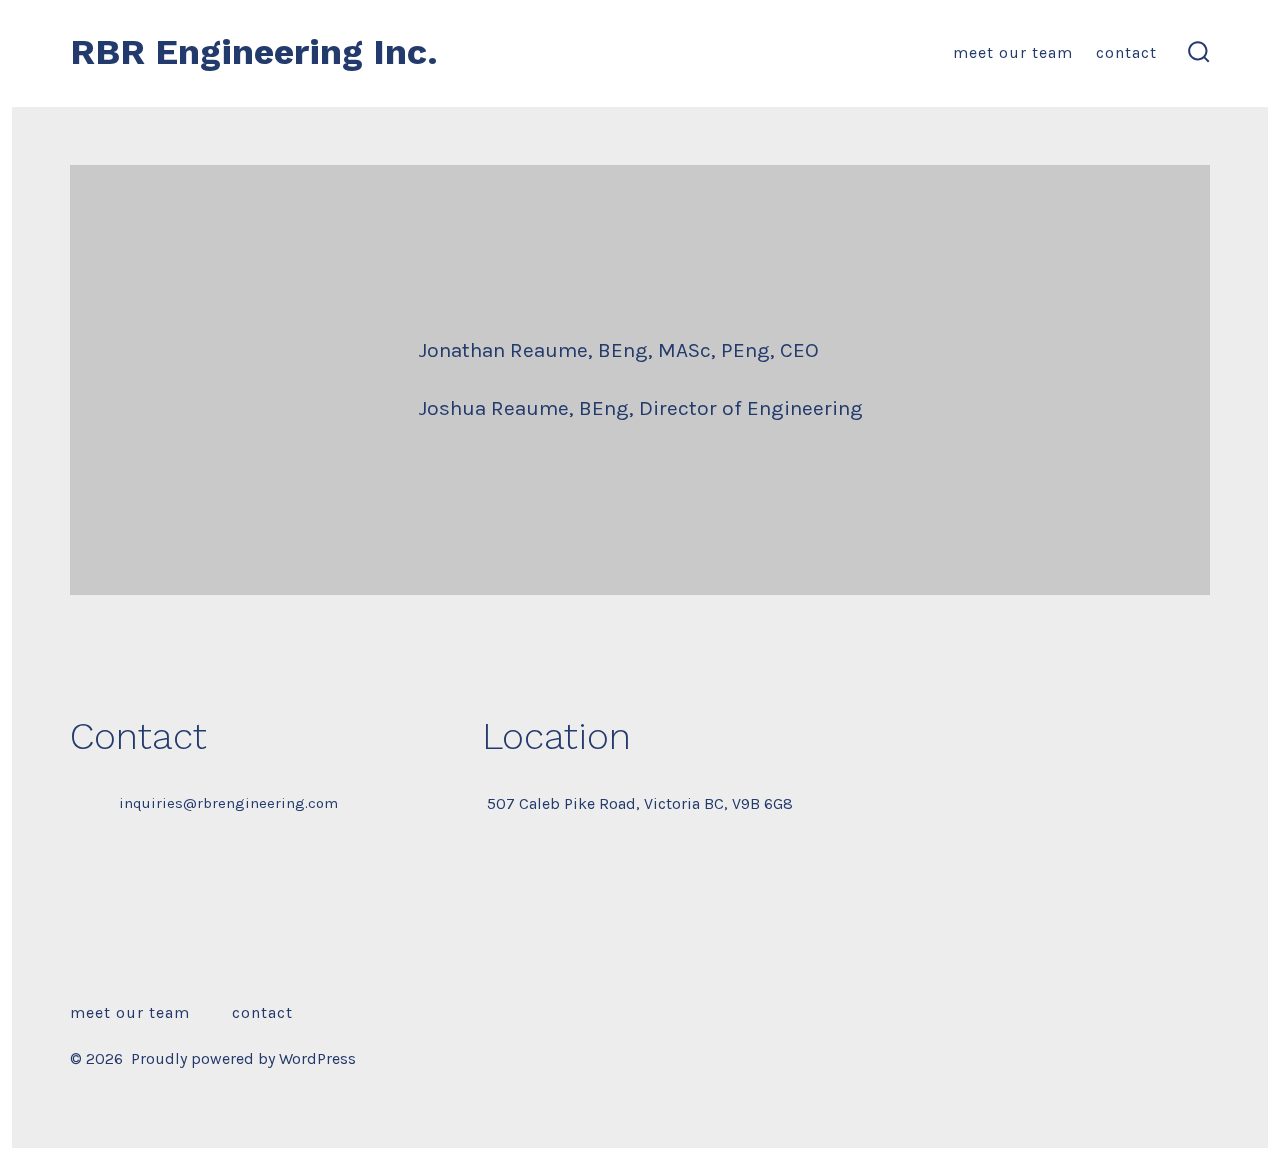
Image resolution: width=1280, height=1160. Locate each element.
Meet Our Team (1013, 52)
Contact (1126, 52)
